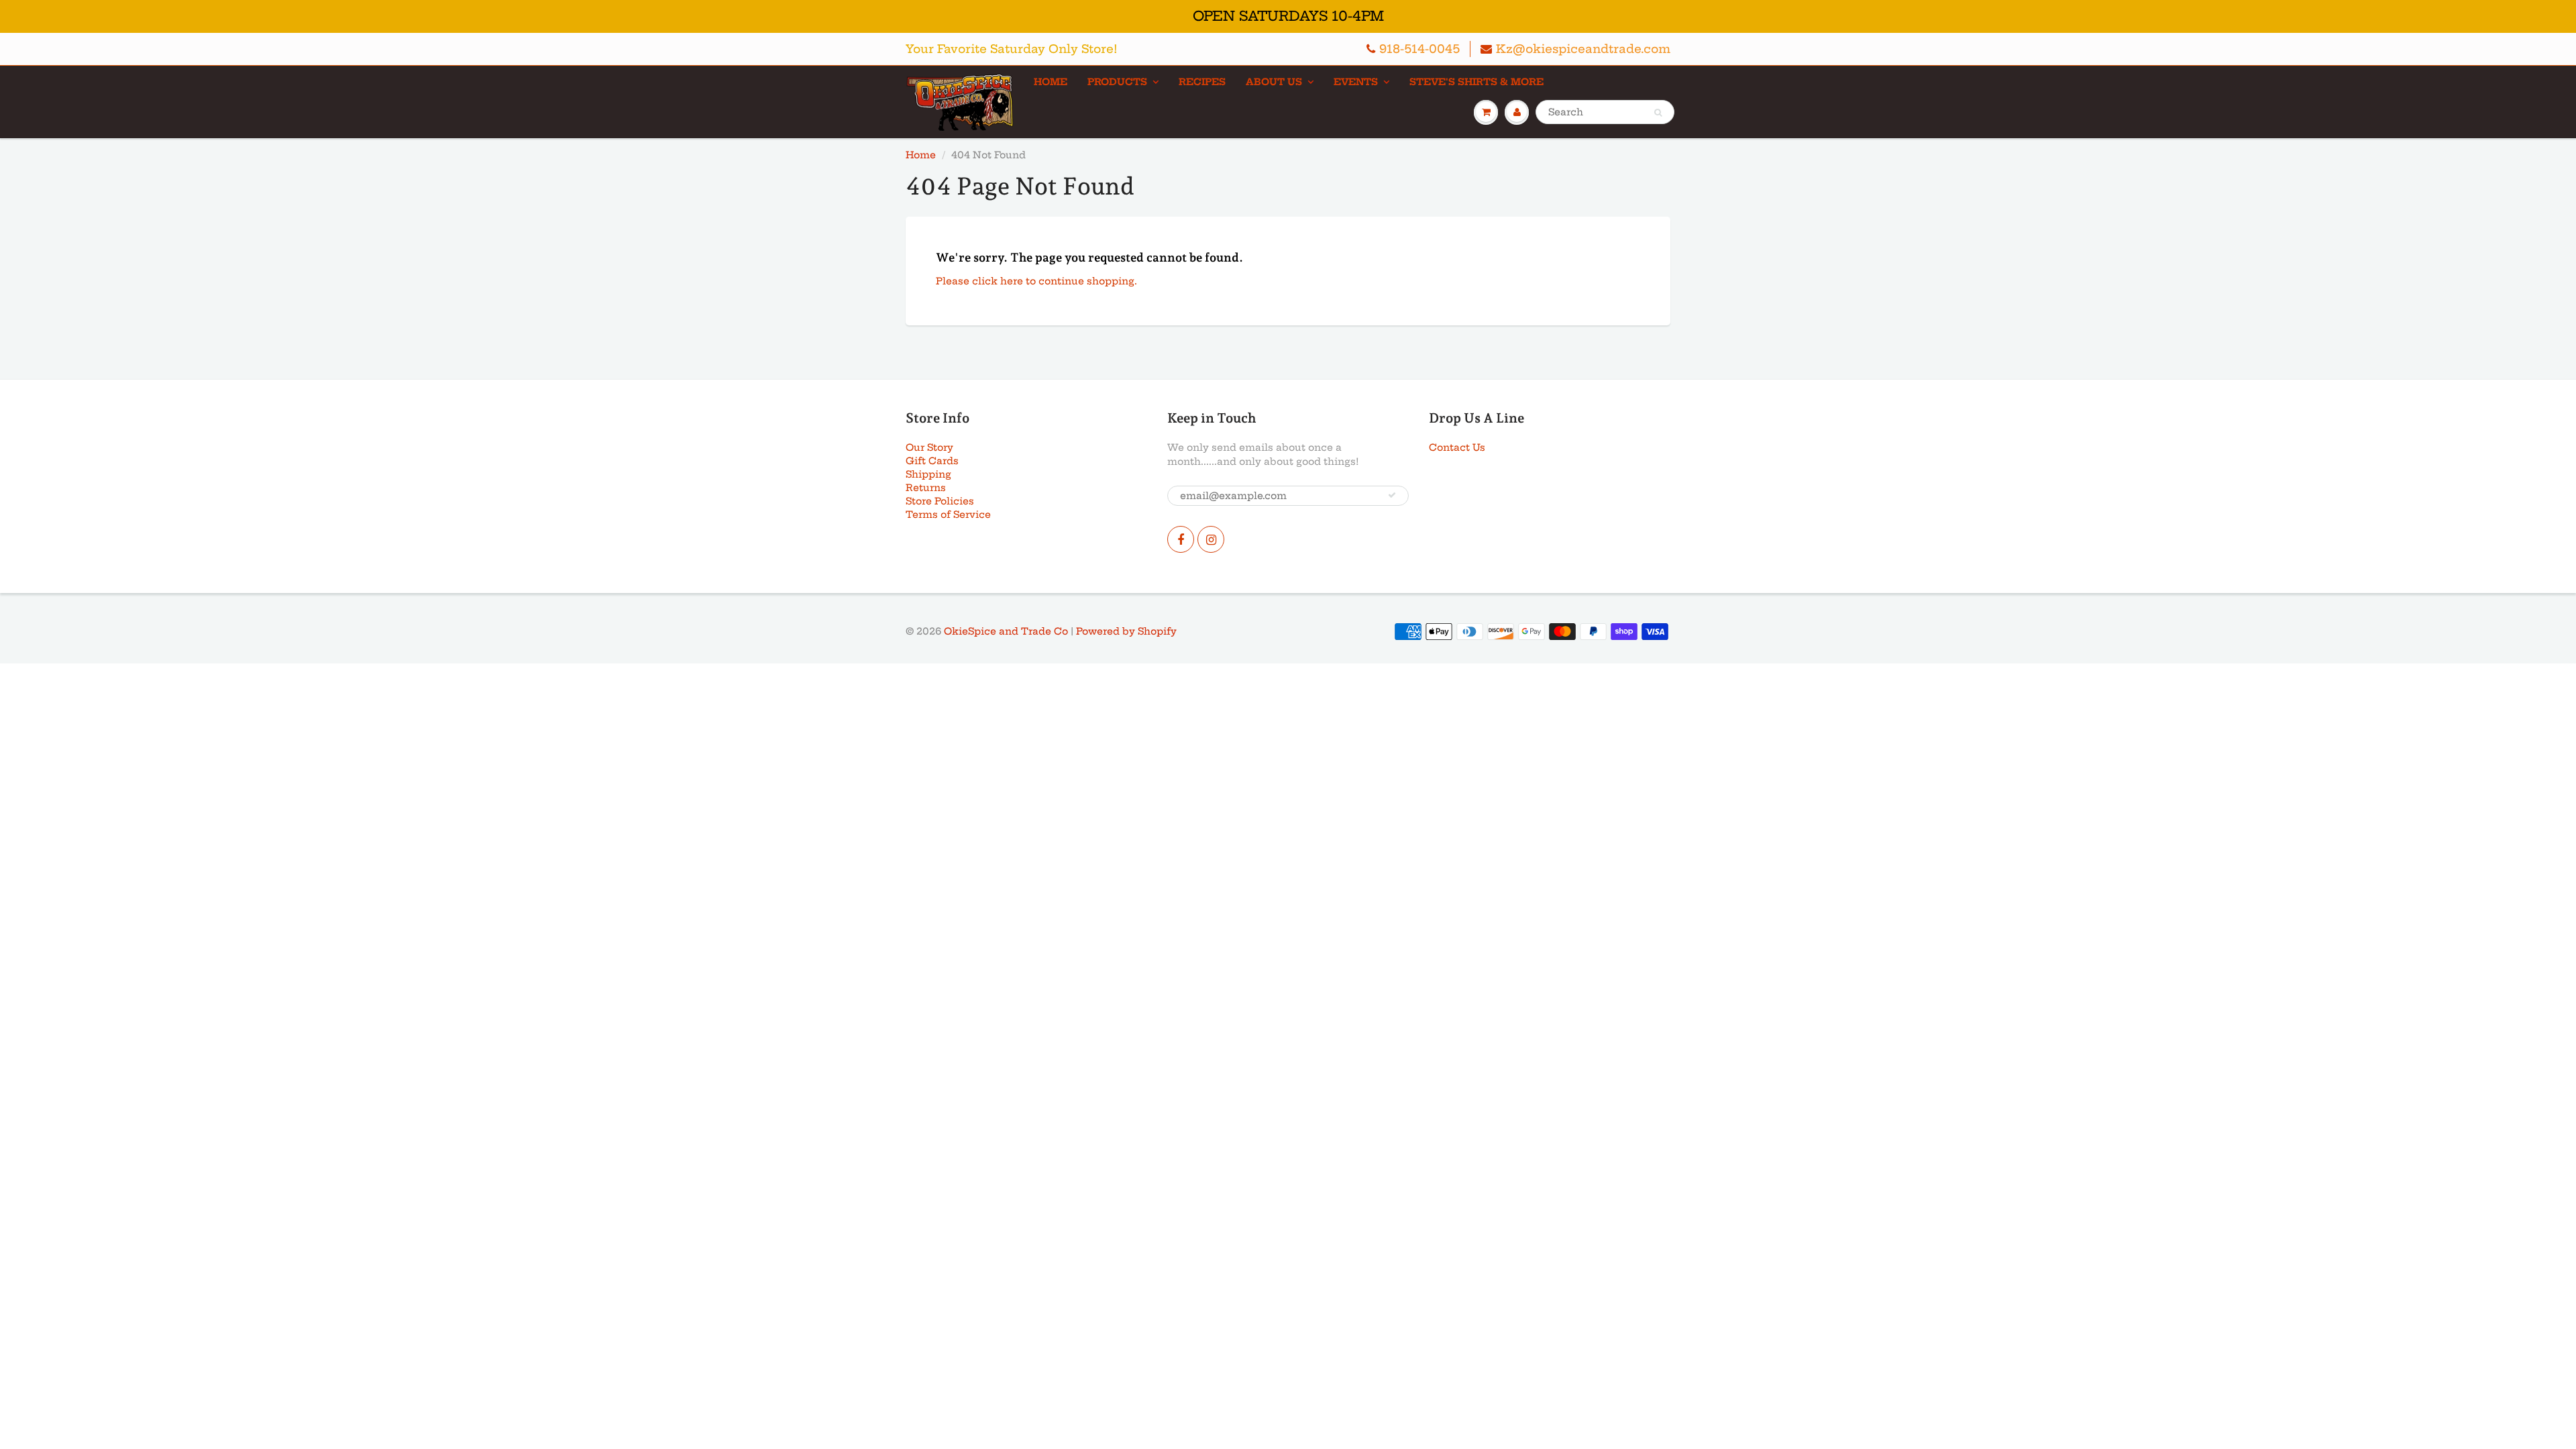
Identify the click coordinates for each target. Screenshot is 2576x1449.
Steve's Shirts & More (1477, 82)
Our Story (929, 447)
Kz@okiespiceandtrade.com (1583, 49)
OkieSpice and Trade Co (1006, 631)
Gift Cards (932, 461)
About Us (1274, 82)
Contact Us (1457, 447)
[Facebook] (1181, 539)
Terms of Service (948, 515)
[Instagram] (1211, 539)
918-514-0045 (1419, 49)
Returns (926, 488)
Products (1117, 82)
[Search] (1658, 113)
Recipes (1202, 82)
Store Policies (940, 501)
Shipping (928, 474)
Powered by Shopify (1126, 631)
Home (1051, 82)
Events (1356, 82)
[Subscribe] (1392, 495)
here (1012, 281)
